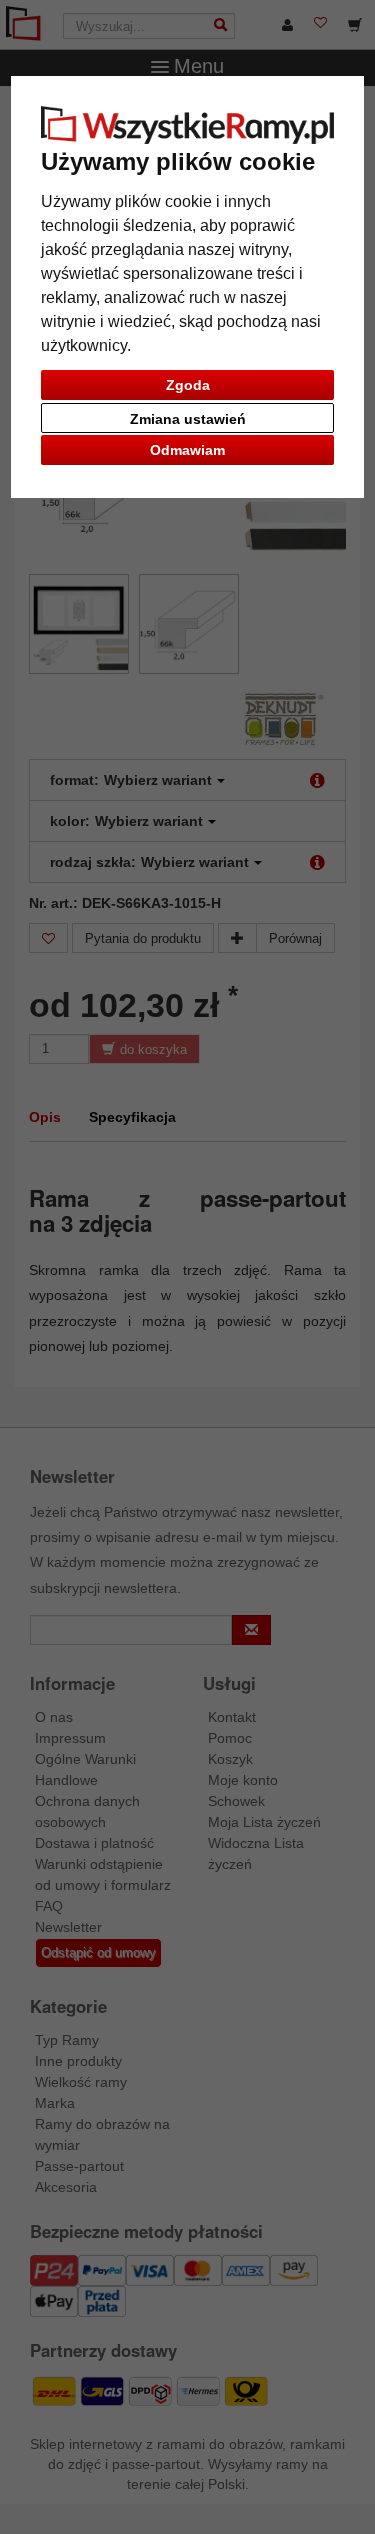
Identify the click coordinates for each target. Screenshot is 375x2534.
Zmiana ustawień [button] (188, 419)
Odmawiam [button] (187, 450)
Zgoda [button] (188, 385)
